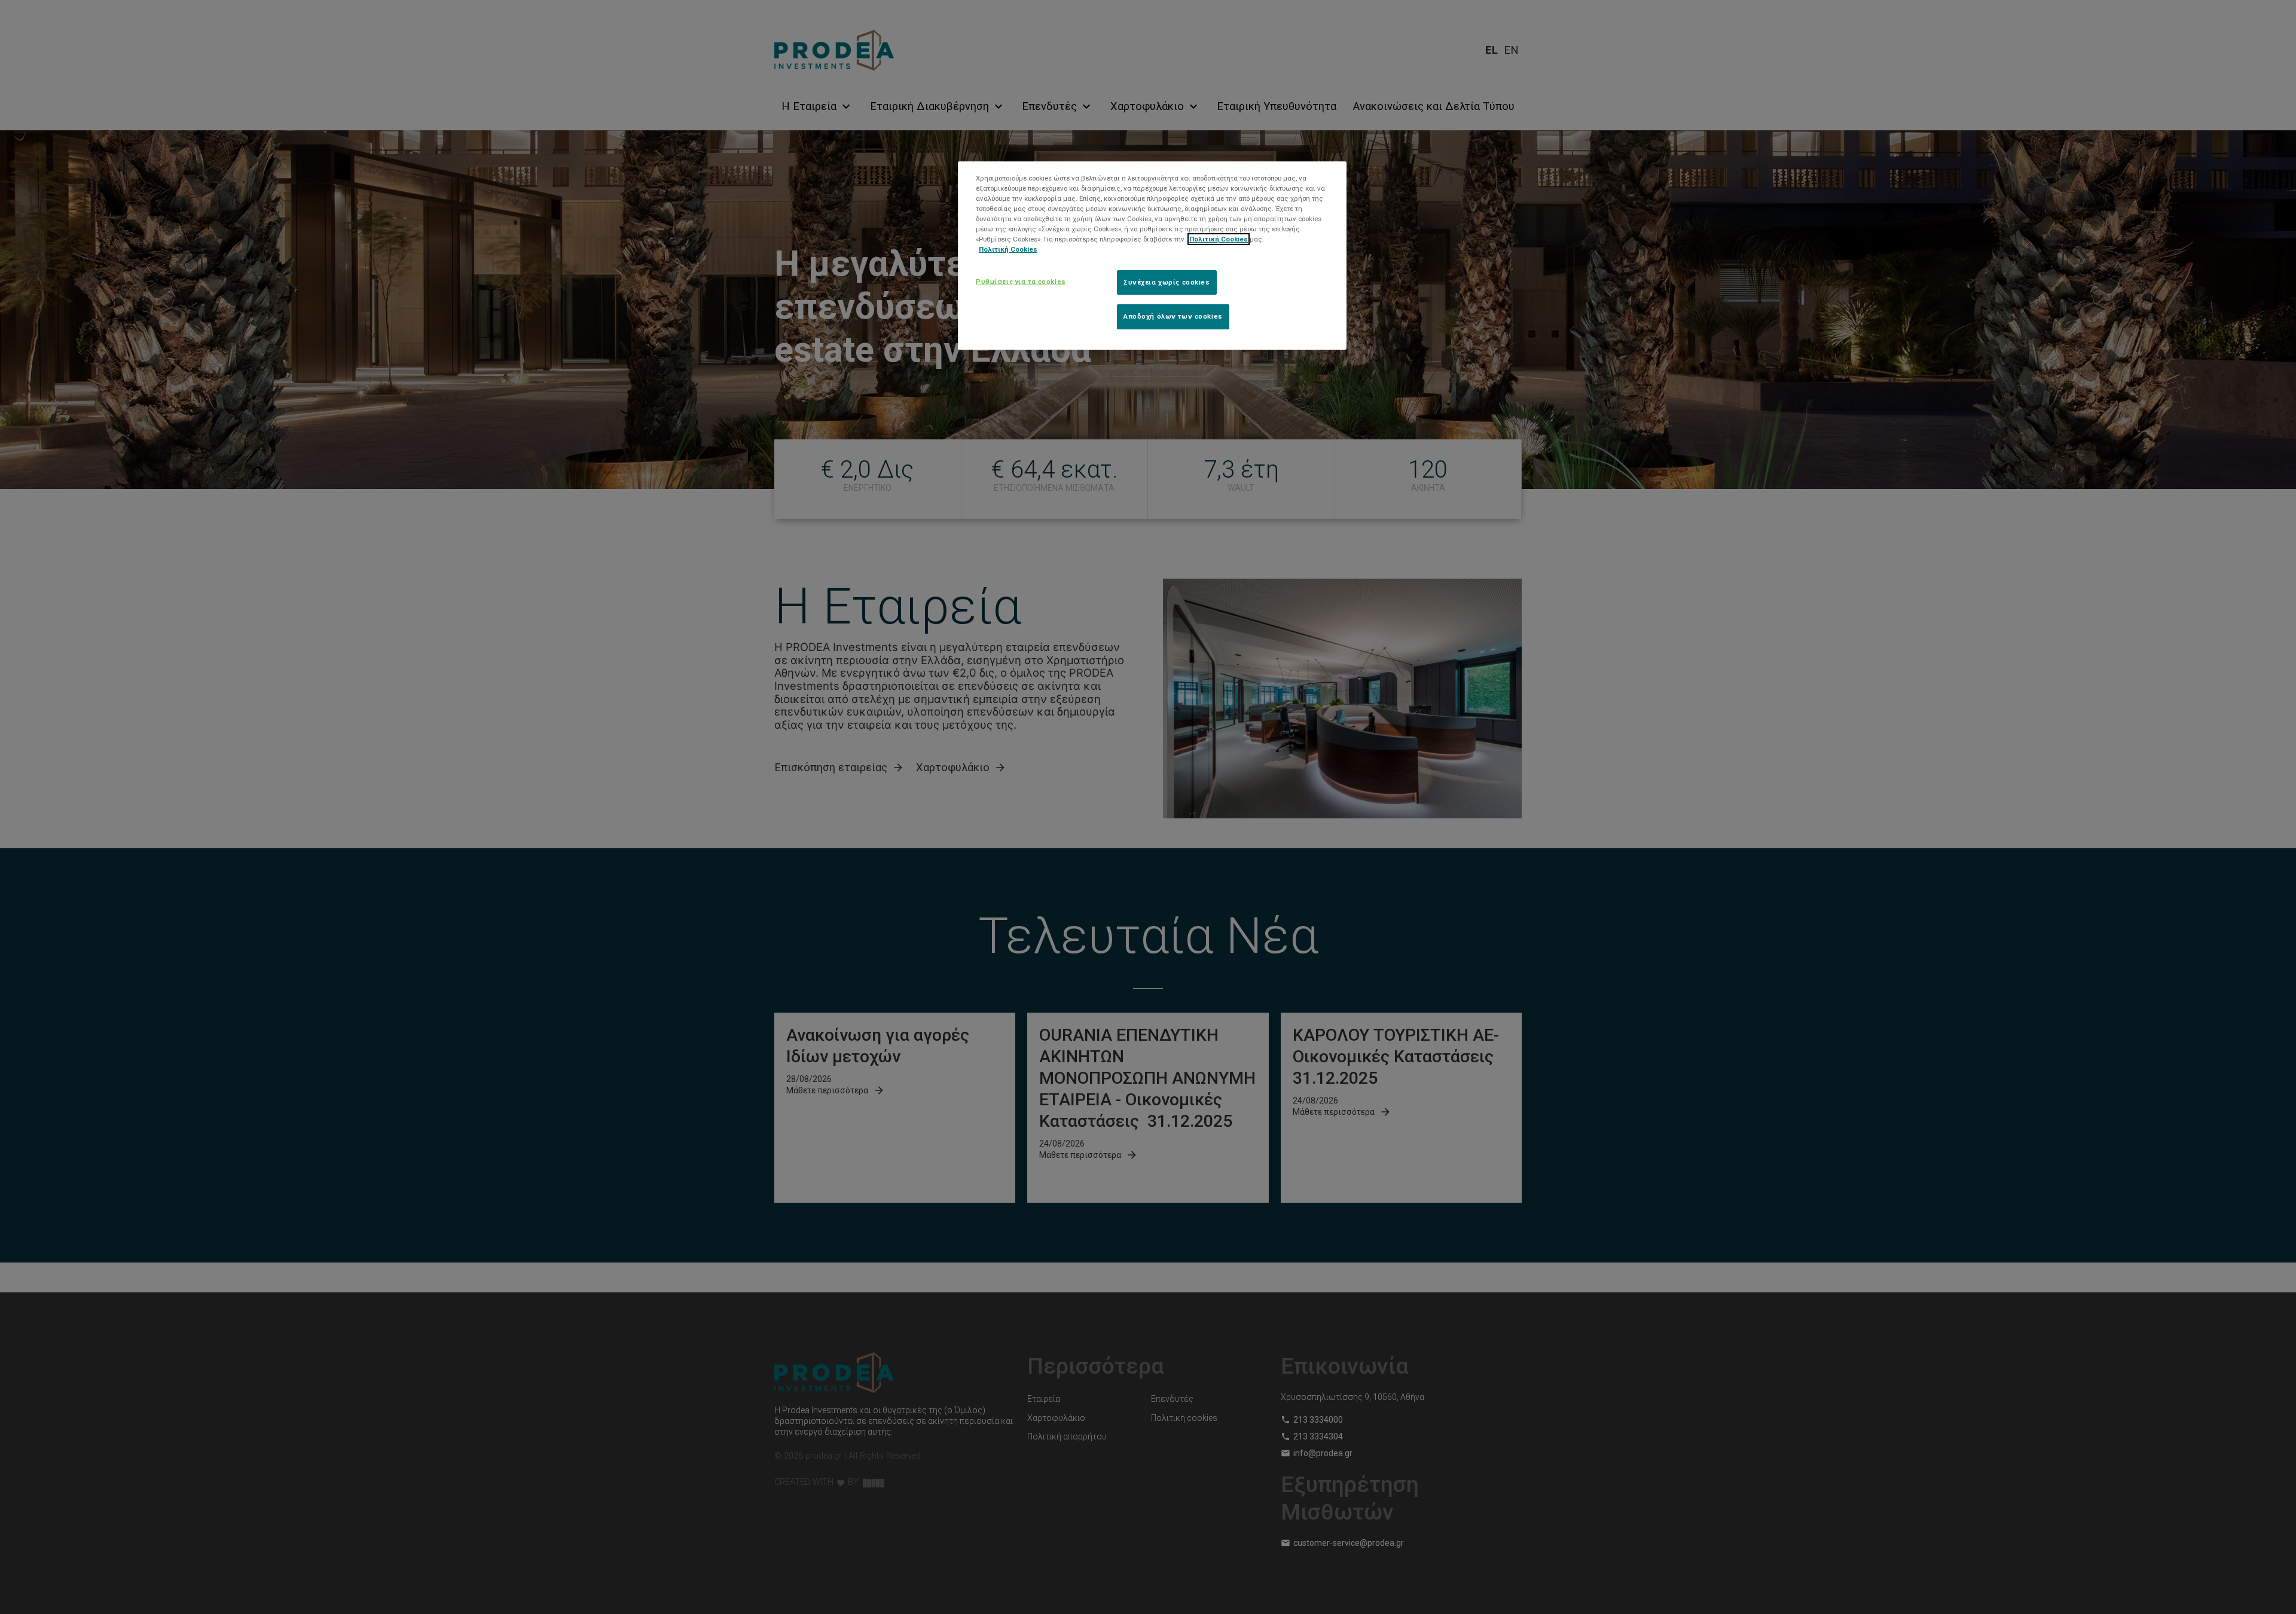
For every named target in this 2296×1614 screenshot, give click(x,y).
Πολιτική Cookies (1219, 239)
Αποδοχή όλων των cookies (1173, 316)
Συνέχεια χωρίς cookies (1167, 282)
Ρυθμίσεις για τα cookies (1021, 282)
